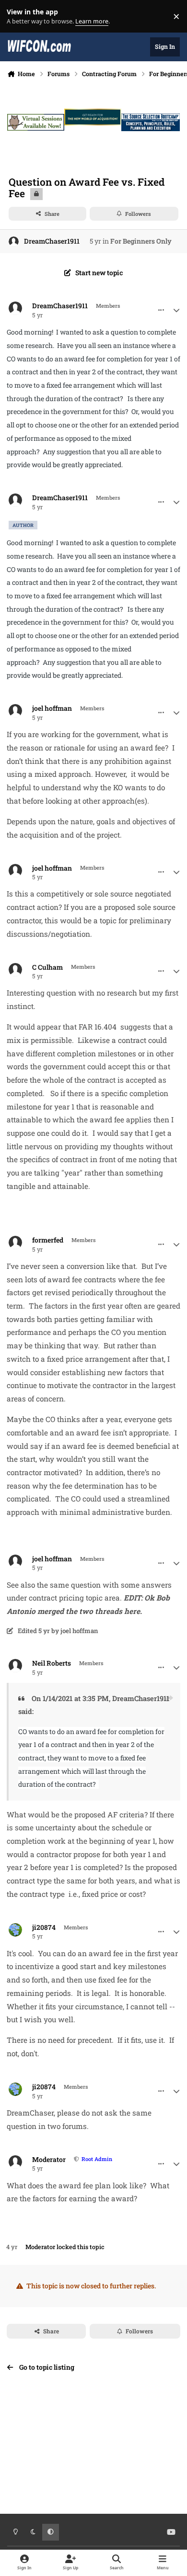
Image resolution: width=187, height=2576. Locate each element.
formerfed (48, 1240)
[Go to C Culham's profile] (15, 970)
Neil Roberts (52, 1663)
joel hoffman (52, 708)
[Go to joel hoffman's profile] (15, 711)
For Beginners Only (141, 241)
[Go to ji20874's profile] (15, 1930)
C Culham (47, 967)
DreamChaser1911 (52, 241)
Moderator (49, 2160)
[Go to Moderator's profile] (15, 2162)
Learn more (18, 17)
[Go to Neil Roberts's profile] (15, 1666)
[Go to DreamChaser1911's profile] (14, 241)
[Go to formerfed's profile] (15, 1243)
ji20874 (44, 1927)
